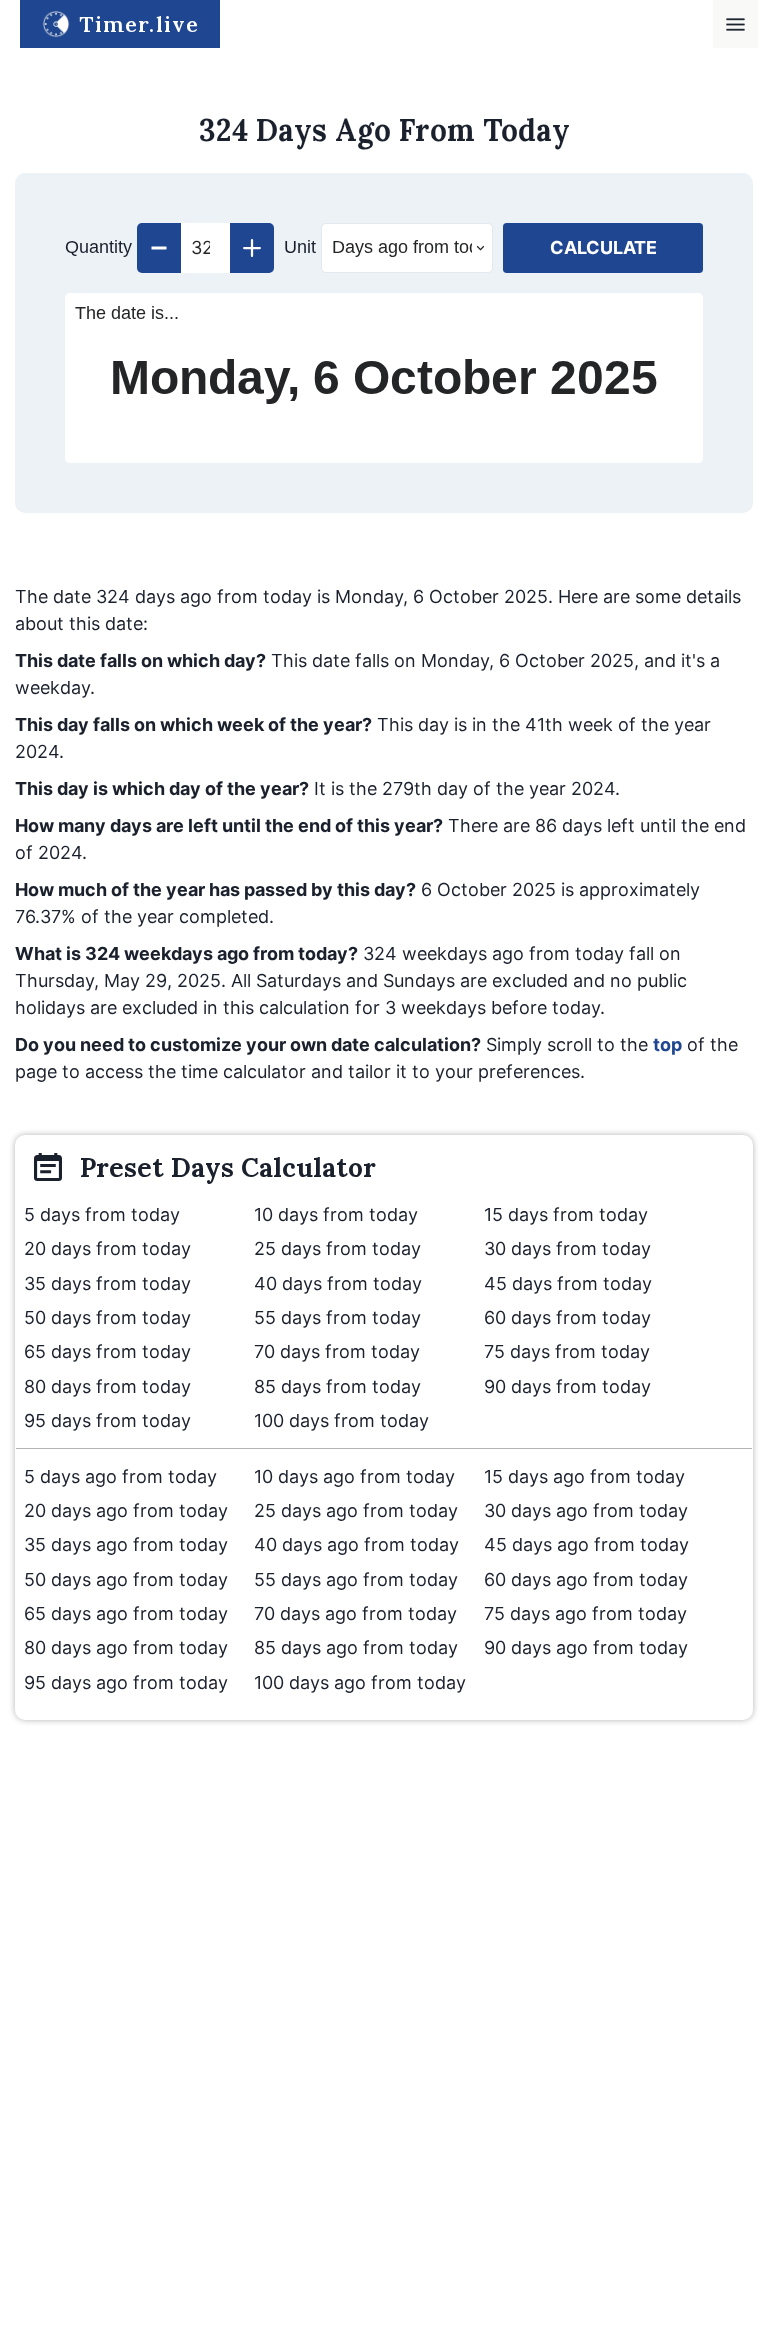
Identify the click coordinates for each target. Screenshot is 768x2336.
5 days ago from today (120, 1476)
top (667, 1044)
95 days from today (107, 1420)
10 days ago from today (354, 1476)
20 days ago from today (126, 1510)
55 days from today (337, 1317)
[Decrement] (159, 248)
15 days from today (566, 1214)
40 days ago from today (356, 1544)
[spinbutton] (205, 248)
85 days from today (337, 1386)
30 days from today (567, 1248)
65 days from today (107, 1351)
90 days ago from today (586, 1647)
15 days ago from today (584, 1476)
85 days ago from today (356, 1647)
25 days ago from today (356, 1510)
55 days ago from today (356, 1579)
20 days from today (107, 1248)
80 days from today (107, 1386)
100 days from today (341, 1420)
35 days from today (107, 1283)
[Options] (735, 24)
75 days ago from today (585, 1613)
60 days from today (567, 1317)
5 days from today (102, 1214)
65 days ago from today (126, 1613)
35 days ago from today (126, 1544)
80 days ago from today (126, 1647)
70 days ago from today (355, 1613)
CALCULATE (603, 247)
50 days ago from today (126, 1579)
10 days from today (336, 1214)
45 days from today (568, 1283)
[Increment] (252, 248)
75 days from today (567, 1351)
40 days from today (338, 1283)
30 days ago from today (586, 1510)
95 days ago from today (126, 1682)
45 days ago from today (586, 1544)
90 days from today (567, 1386)
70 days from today (337, 1351)
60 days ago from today (586, 1579)
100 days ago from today (360, 1682)
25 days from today (337, 1248)
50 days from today (107, 1317)
